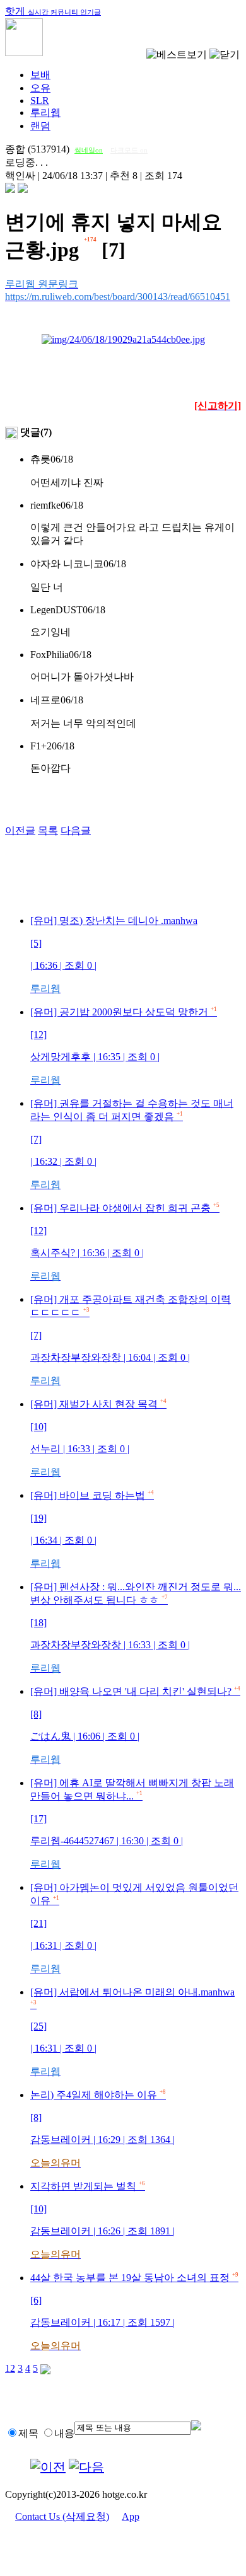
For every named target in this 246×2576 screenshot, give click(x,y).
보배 (40, 75)
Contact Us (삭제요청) (62, 2516)
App (131, 2516)
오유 (40, 88)
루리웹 (45, 113)
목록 (48, 830)
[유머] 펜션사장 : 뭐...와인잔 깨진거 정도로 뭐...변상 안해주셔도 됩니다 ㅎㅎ (136, 1627)
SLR (40, 101)
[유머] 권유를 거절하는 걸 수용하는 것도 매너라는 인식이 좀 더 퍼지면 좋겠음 (132, 1144)
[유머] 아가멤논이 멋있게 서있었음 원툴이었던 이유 (134, 1928)
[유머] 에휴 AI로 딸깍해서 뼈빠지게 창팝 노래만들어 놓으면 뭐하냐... (132, 1823)
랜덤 (40, 126)
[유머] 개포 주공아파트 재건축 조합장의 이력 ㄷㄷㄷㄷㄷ (131, 1340)
